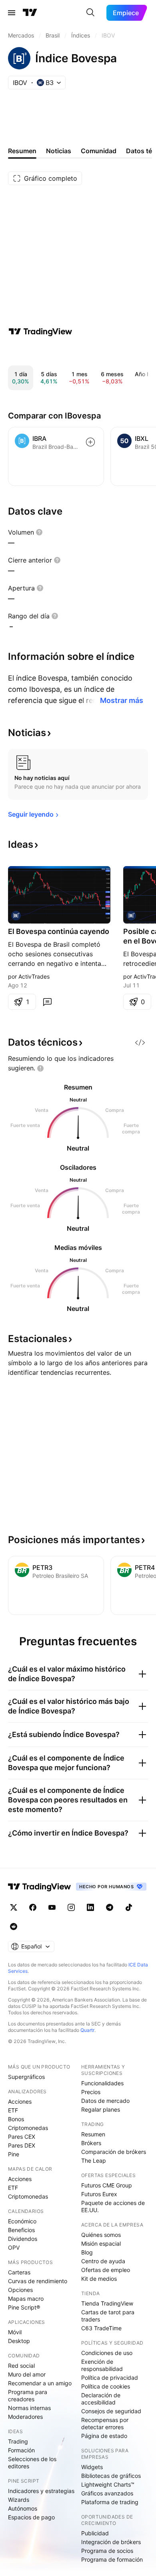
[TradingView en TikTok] (129, 1907)
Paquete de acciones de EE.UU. (113, 2206)
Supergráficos (26, 2077)
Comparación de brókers (114, 2152)
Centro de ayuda (103, 2261)
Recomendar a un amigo (40, 2383)
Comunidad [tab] (99, 151)
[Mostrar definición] (39, 532)
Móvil (15, 2332)
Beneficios (21, 2230)
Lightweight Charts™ (108, 2484)
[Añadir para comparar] (90, 442)
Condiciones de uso (107, 2353)
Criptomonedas (28, 2128)
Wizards (19, 2500)
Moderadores (25, 2417)
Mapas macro (26, 2299)
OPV (14, 2247)
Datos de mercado (105, 2101)
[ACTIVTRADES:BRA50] (16, 916)
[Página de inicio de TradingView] (30, 13)
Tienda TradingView (107, 2303)
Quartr (87, 2030)
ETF (13, 2110)
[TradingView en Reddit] (14, 1927)
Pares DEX (22, 2145)
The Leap (94, 2160)
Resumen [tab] (22, 151)
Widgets (92, 2467)
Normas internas (29, 2408)
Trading (18, 2441)
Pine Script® (24, 2307)
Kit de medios (99, 2279)
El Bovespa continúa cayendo (59, 931)
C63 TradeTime (101, 2328)
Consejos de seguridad (111, 2411)
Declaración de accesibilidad (101, 2399)
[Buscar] (90, 13)
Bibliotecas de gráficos (111, 2476)
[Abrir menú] (12, 13)
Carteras (19, 2272)
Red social (21, 2366)
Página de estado (104, 2436)
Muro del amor (27, 2374)
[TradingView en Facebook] (33, 1907)
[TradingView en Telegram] (110, 1907)
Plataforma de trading (110, 2502)
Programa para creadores (28, 2395)
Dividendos (23, 2239)
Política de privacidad (110, 2378)
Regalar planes (101, 2109)
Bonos (16, 2119)
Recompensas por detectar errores (105, 2423)
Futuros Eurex (99, 2194)
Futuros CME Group (107, 2185)
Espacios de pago (31, 2517)
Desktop (19, 2341)
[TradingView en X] (14, 1907)
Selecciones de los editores (32, 2462)
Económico (22, 2221)
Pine (14, 2154)
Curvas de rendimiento (38, 2281)
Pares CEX (22, 2137)
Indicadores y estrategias (41, 2491)
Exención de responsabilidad (102, 2365)
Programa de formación (112, 2559)
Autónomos (23, 2508)
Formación (21, 2450)
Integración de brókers (111, 2542)
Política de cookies (106, 2386)
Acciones (20, 2101)
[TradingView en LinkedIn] (90, 1907)
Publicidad (95, 2533)
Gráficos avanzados (107, 2493)
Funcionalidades (102, 2083)
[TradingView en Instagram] (71, 1907)
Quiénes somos (101, 2235)
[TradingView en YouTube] (52, 1907)
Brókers (91, 2143)
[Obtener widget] (140, 1042)
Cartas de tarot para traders (108, 2316)
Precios (91, 2092)
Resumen (93, 2134)
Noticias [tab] (59, 151)
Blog (87, 2252)
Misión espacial (101, 2243)
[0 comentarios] (47, 1002)
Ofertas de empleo (106, 2270)
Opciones (20, 2290)
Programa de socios (107, 2551)
